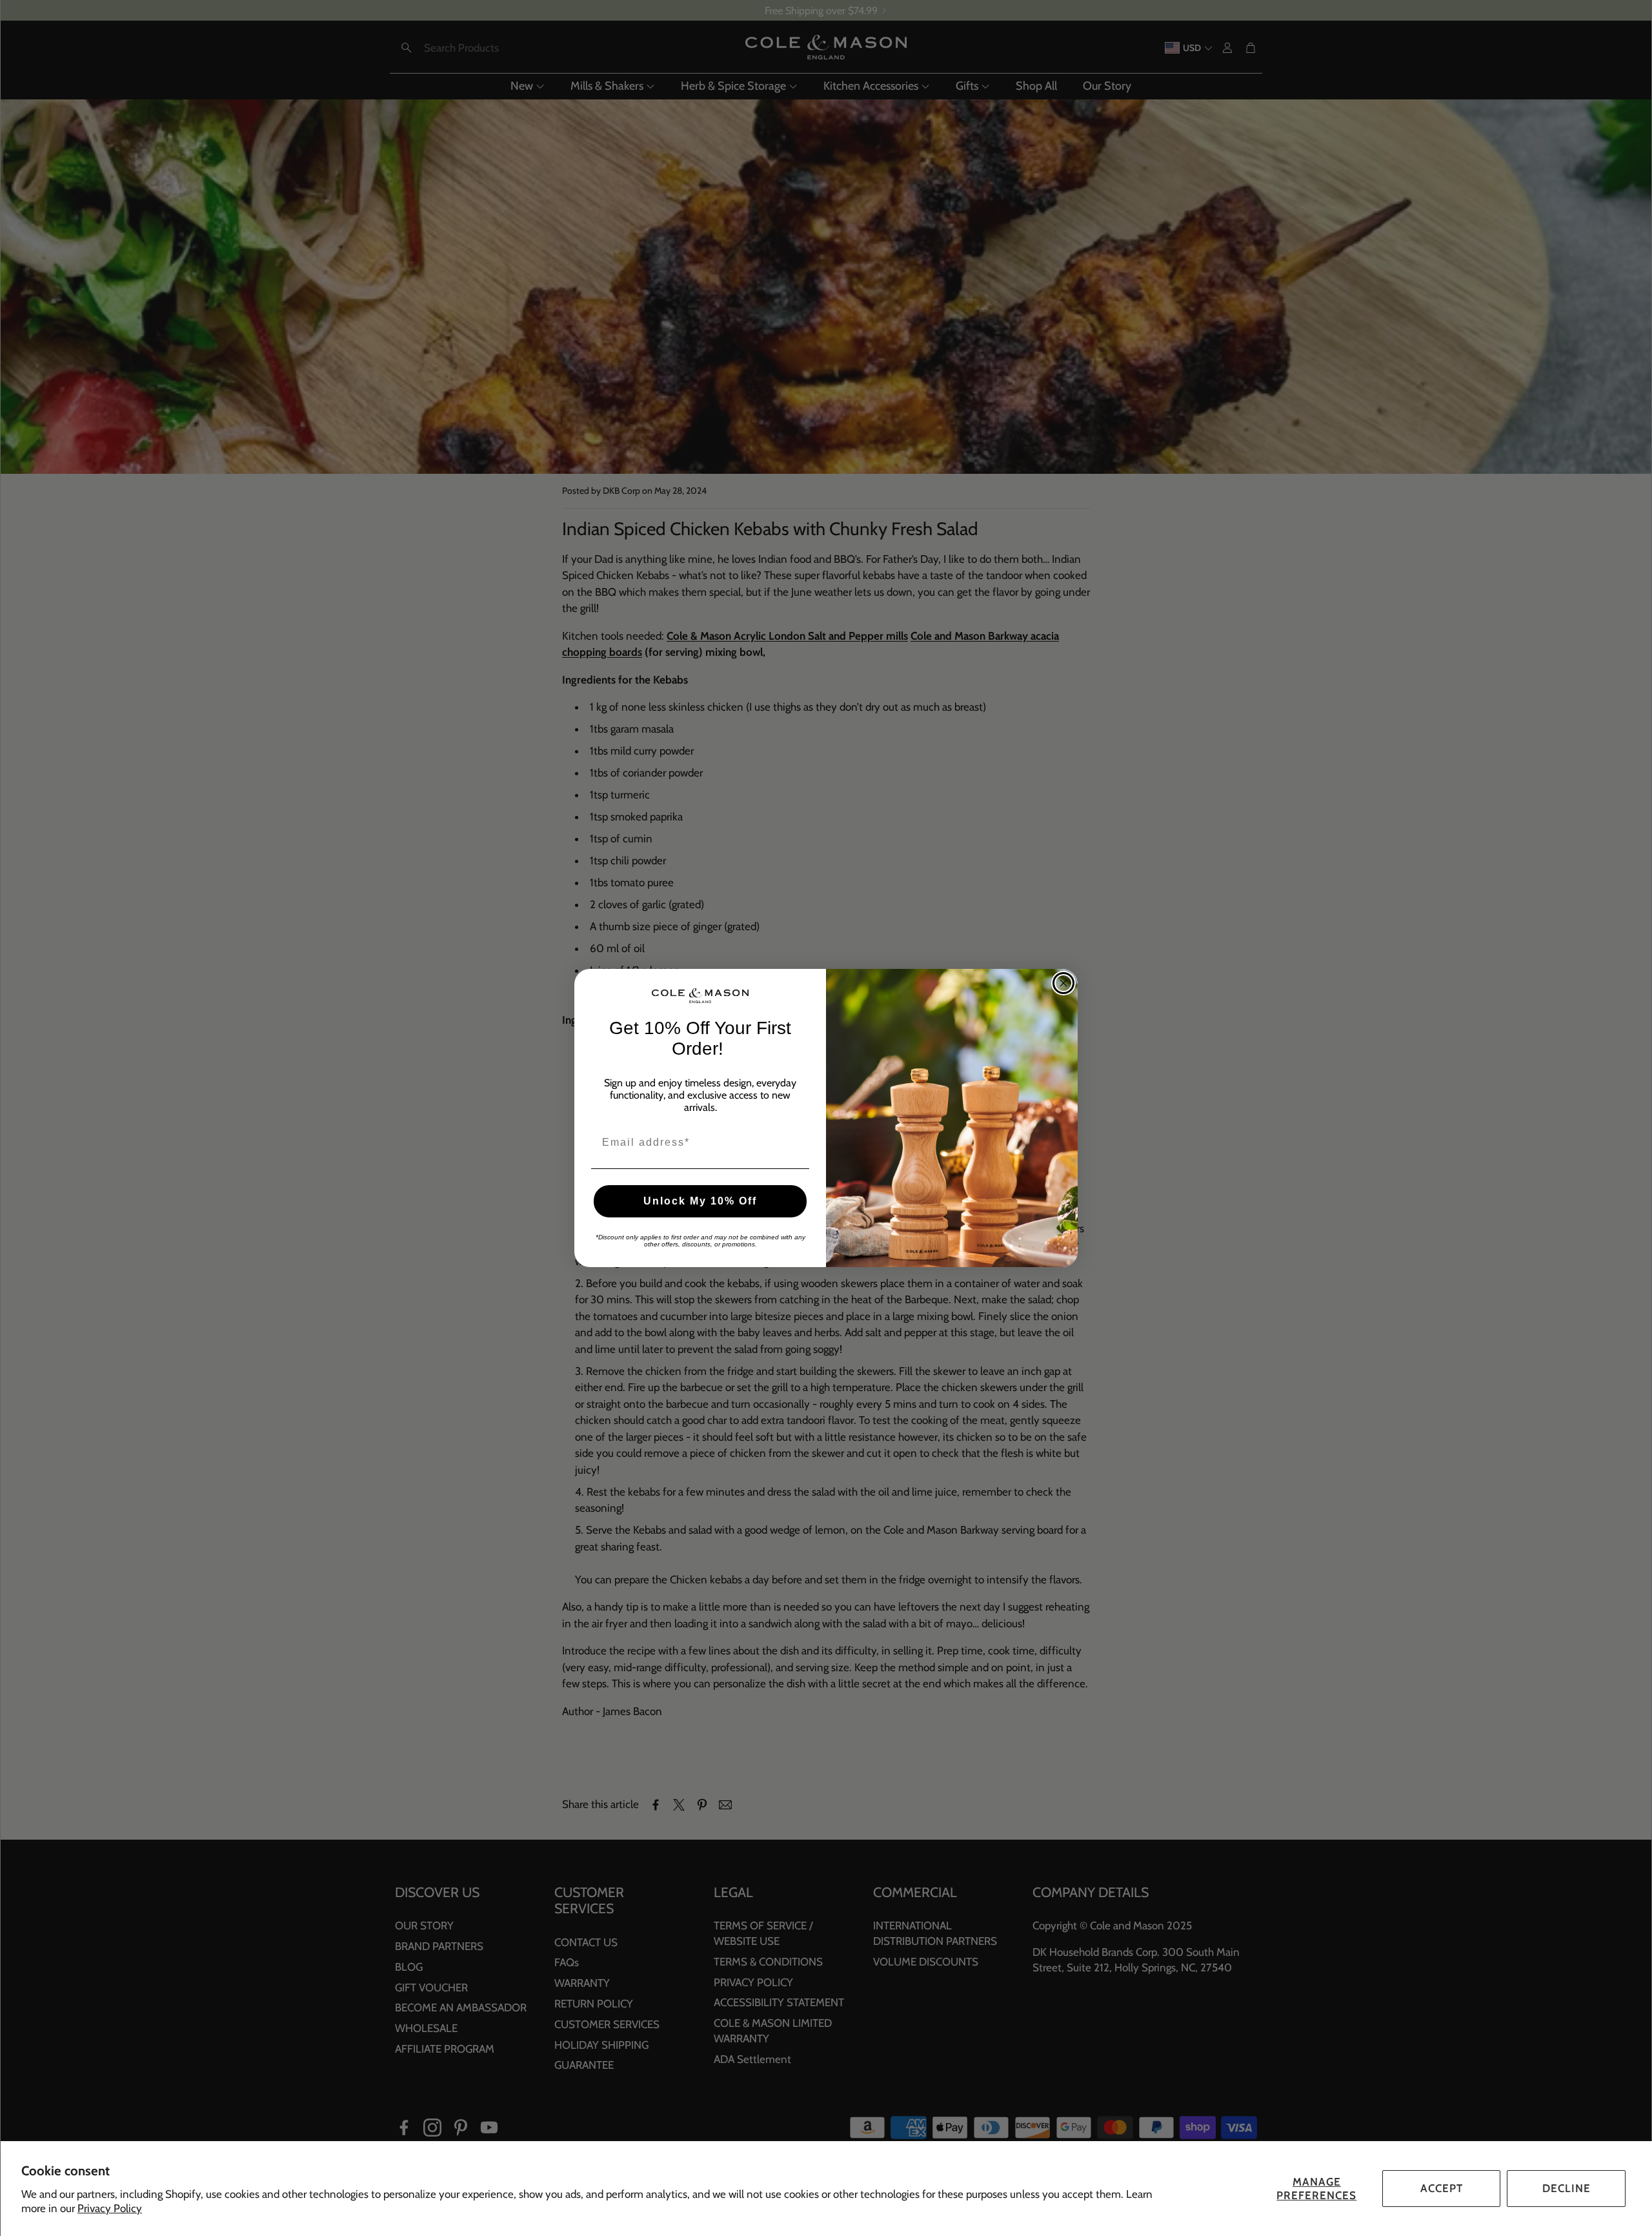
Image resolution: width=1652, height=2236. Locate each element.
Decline (1566, 2188)
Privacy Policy (110, 2208)
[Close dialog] (1063, 983)
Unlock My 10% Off (700, 1201)
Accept (1442, 2188)
